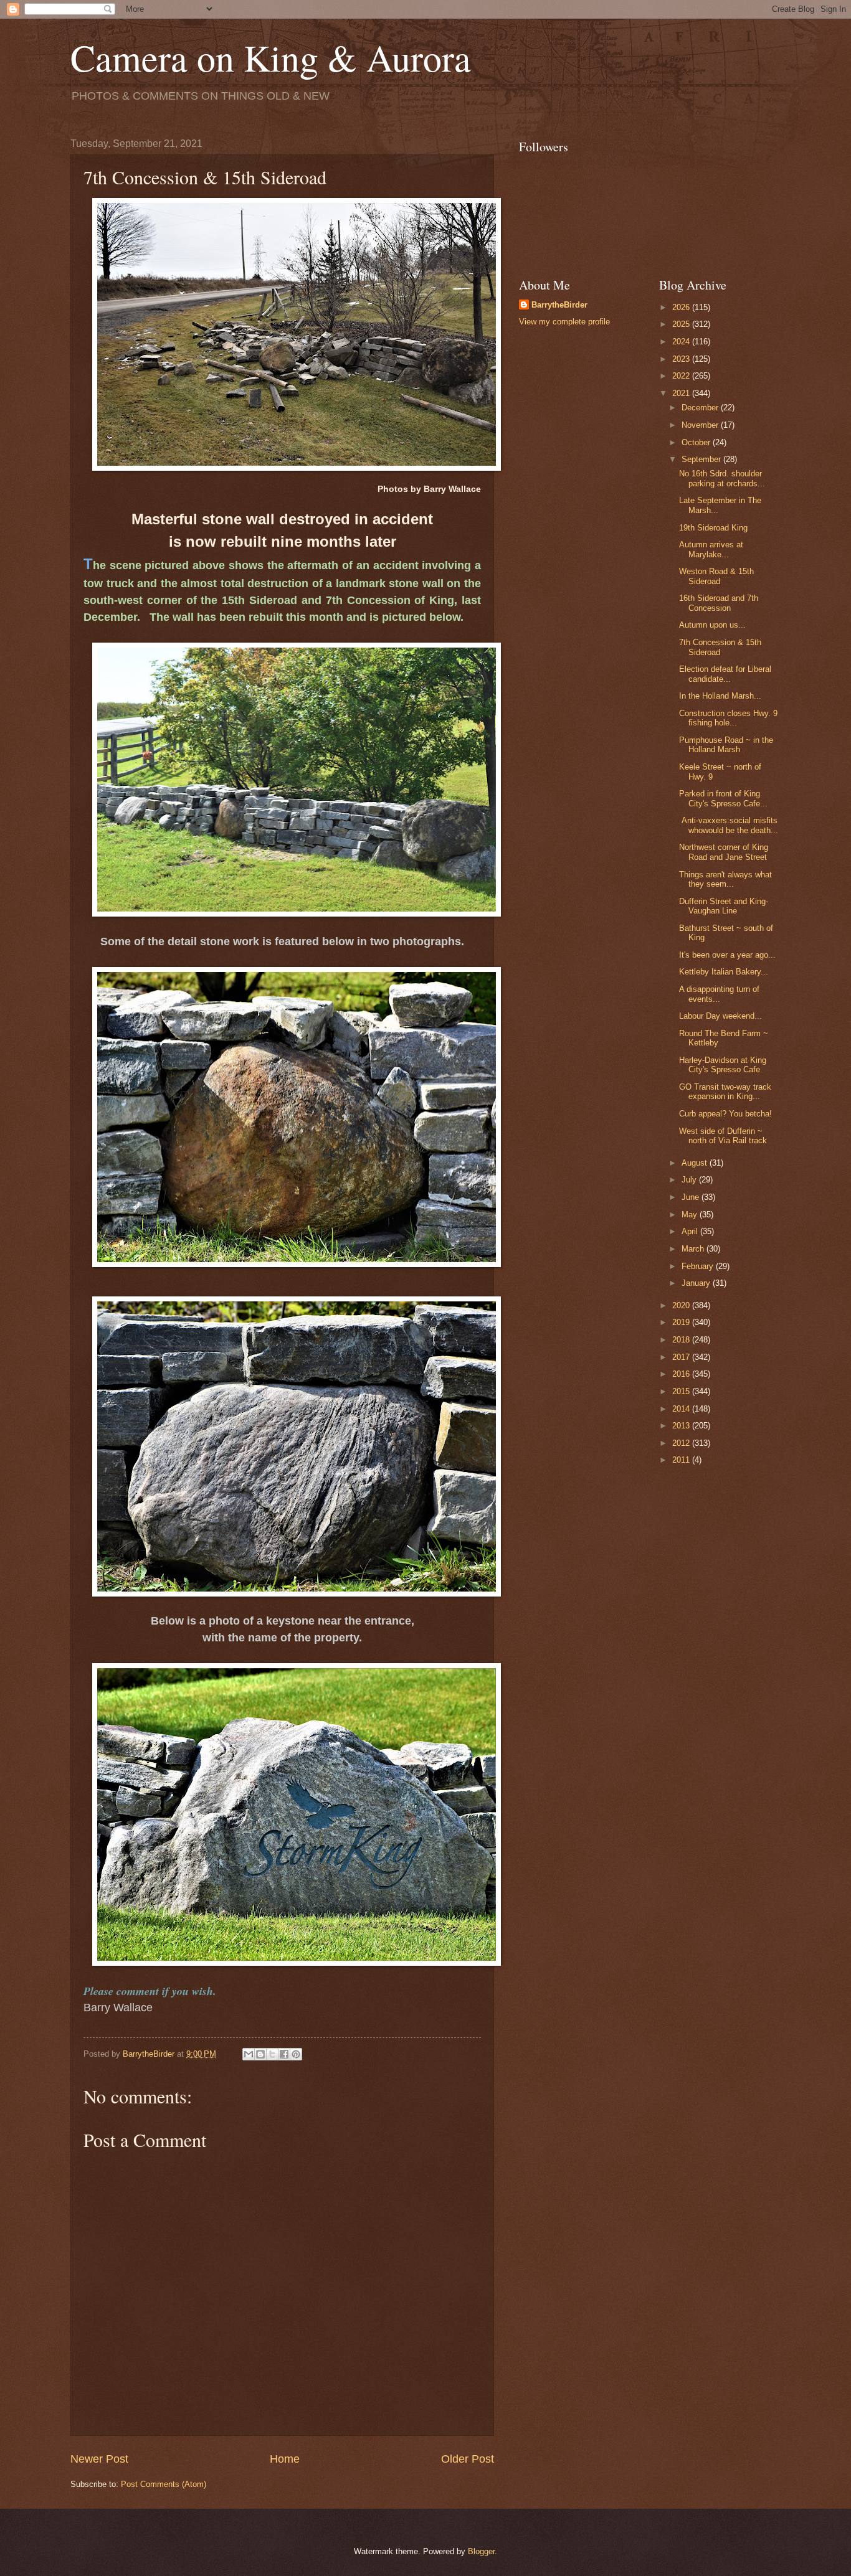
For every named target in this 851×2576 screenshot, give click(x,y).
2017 (682, 1357)
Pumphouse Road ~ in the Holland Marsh (726, 745)
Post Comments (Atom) (164, 2484)
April (691, 1231)
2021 (682, 393)
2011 (682, 1460)
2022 (682, 376)
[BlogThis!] (260, 2054)
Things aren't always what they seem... (725, 879)
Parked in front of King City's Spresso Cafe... (723, 798)
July (690, 1180)
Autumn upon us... (712, 625)
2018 (682, 1340)
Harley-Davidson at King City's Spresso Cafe (723, 1065)
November (701, 425)
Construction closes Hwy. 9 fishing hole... (728, 718)
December (701, 408)
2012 (682, 1443)
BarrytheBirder (559, 305)
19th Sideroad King (713, 528)
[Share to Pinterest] (296, 2054)
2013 (682, 1426)
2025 (682, 324)
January (697, 1283)
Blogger (481, 2551)
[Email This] (249, 2054)
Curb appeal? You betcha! (725, 1114)
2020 (682, 1305)
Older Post (468, 2459)
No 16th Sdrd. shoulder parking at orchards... (722, 478)
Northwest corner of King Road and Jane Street (724, 852)
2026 (682, 307)
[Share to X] (272, 2054)
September (702, 459)
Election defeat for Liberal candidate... (725, 674)
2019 (682, 1322)
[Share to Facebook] (284, 2054)
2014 (682, 1409)
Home (285, 2459)
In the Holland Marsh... (720, 696)
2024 (682, 342)
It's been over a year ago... (727, 955)
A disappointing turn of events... (719, 994)
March (694, 1249)
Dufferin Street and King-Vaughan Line (724, 906)
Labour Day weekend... (720, 1016)
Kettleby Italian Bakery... (724, 972)
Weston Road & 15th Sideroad (716, 576)
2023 (682, 359)
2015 (682, 1391)
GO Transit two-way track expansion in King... (725, 1092)
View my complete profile (564, 322)
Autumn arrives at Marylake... (711, 549)
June (692, 1197)
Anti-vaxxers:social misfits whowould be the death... (729, 825)
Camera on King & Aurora (271, 57)
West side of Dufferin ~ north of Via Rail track (723, 1136)
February (699, 1266)
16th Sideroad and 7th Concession (719, 603)
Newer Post (99, 2459)
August (696, 1163)
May (691, 1215)
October (697, 442)
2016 (682, 1374)
